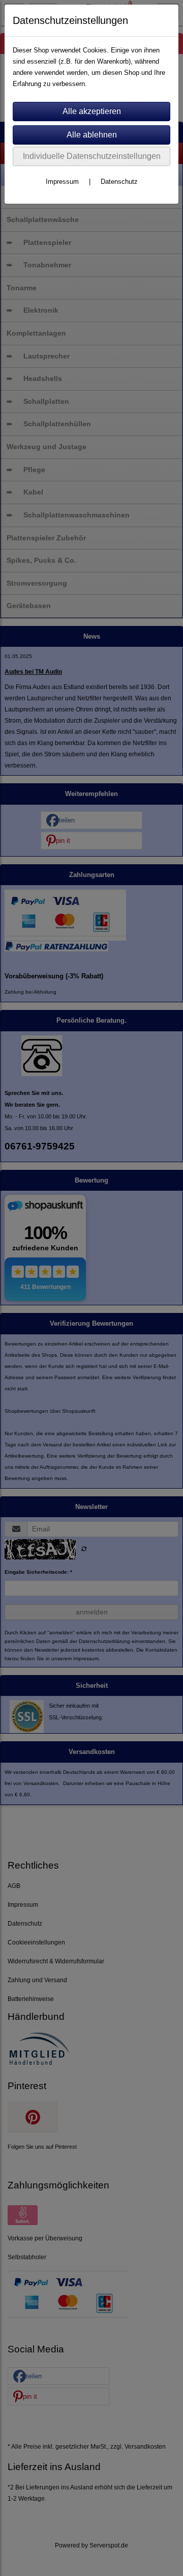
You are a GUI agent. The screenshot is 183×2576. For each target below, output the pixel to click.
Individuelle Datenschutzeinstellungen (92, 156)
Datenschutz (119, 182)
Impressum (62, 182)
